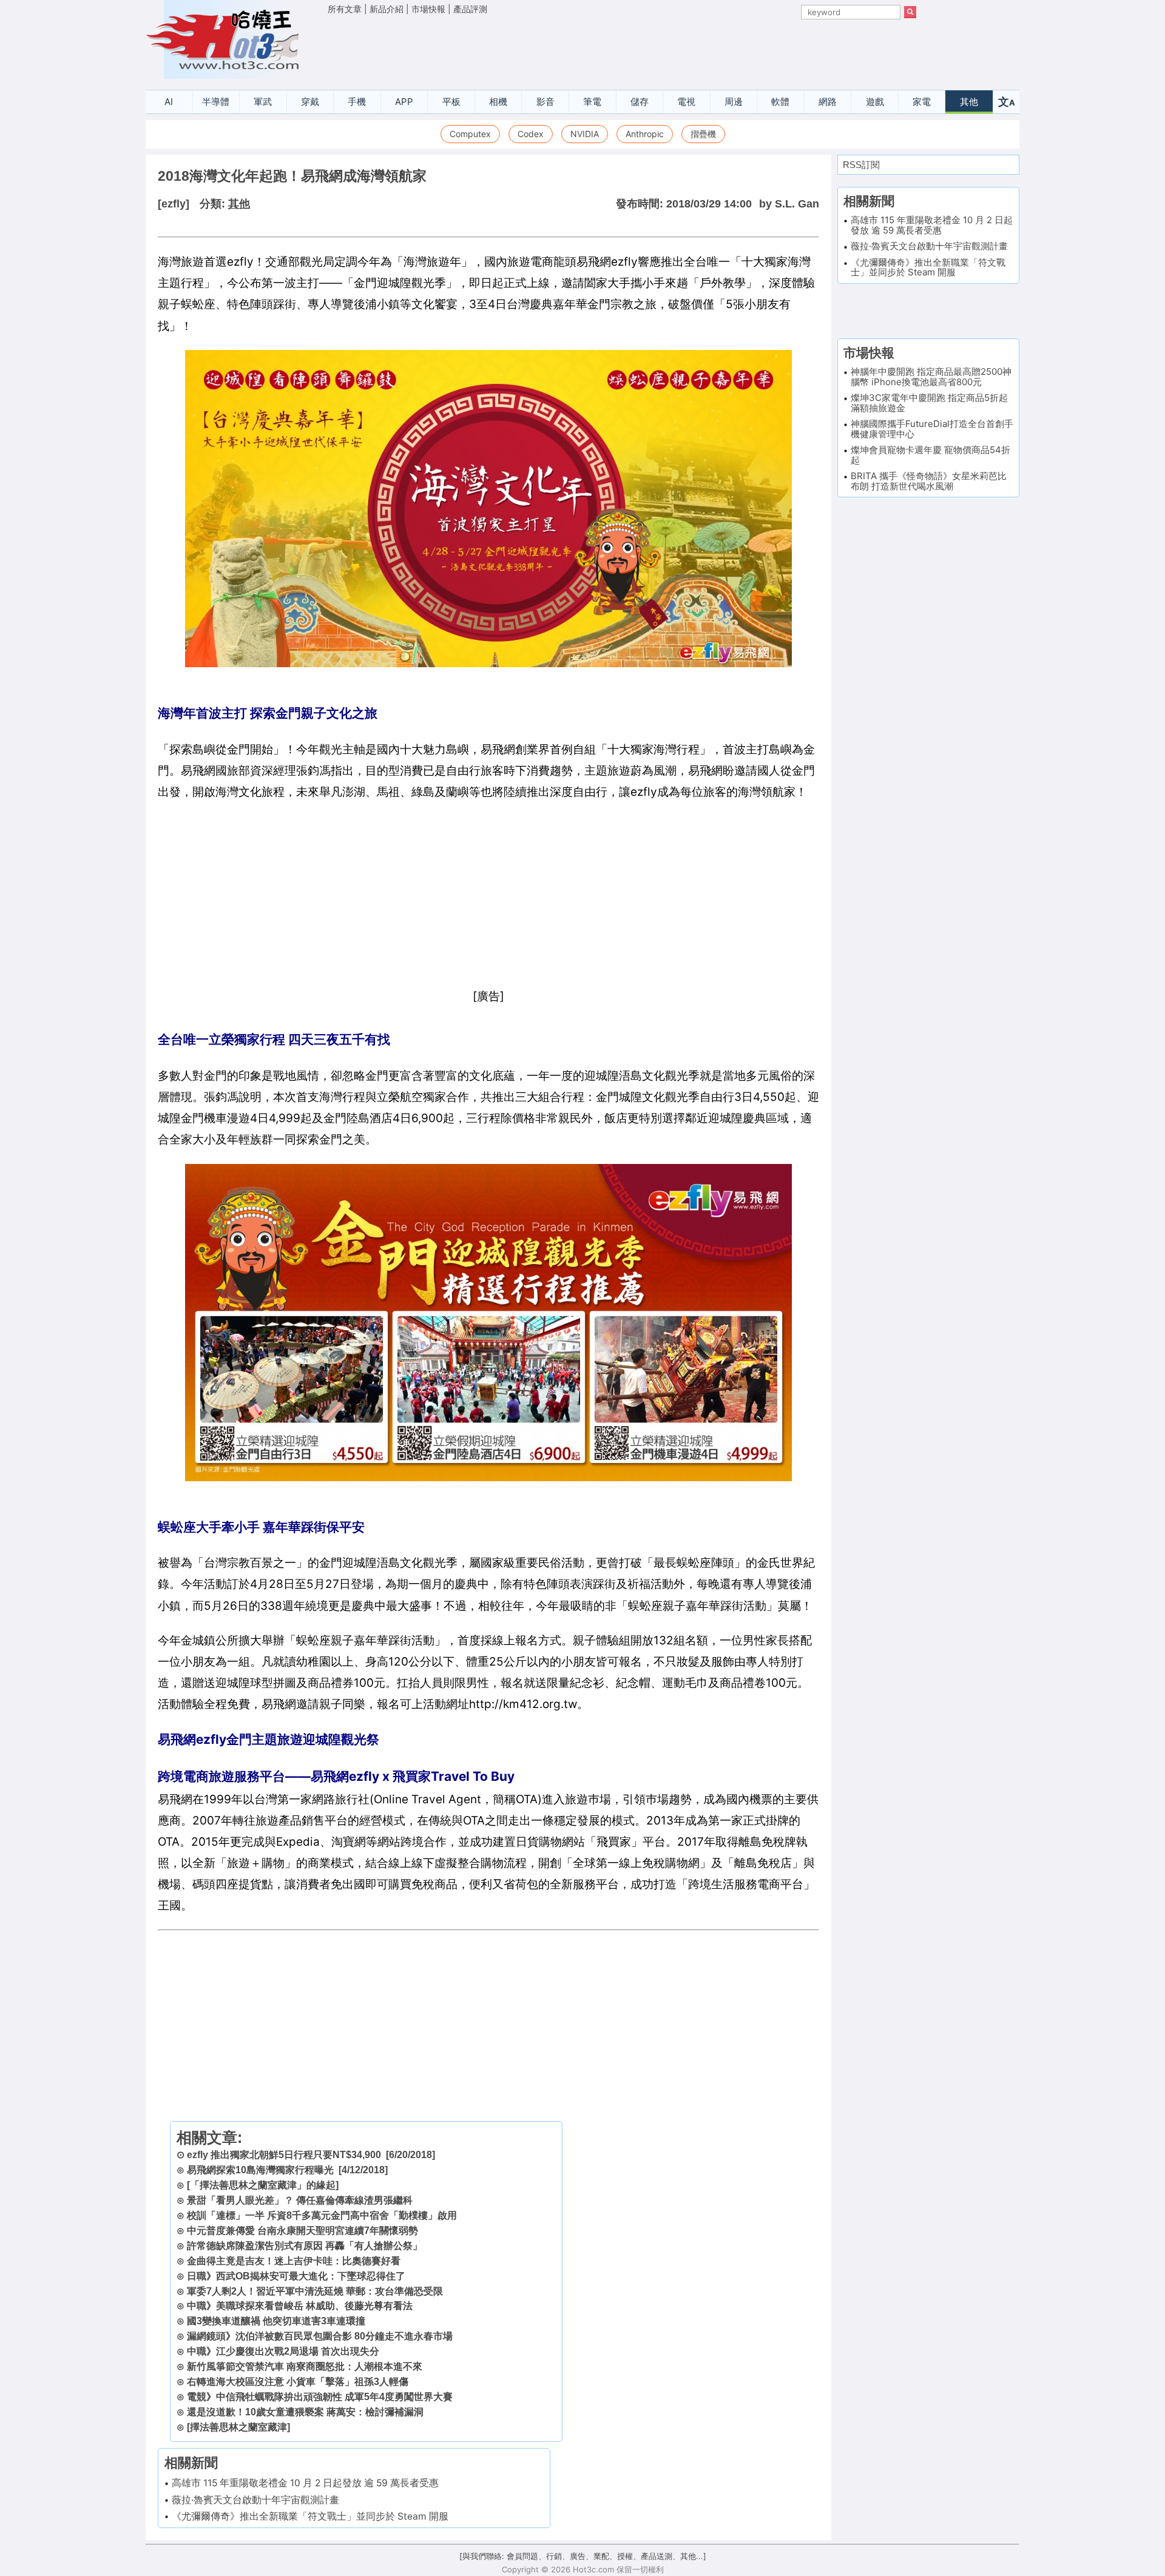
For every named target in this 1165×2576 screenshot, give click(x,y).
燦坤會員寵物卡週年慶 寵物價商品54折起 (930, 455)
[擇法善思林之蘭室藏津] (238, 2427)
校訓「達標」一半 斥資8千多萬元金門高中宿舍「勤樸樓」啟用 (322, 2215)
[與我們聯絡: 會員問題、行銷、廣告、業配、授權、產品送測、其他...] (583, 2556)
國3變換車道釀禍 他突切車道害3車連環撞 (276, 2321)
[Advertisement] (622, 49)
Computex (470, 134)
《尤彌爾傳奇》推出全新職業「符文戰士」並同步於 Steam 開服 (310, 2516)
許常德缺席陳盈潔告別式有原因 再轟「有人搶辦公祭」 (305, 2246)
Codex (531, 134)
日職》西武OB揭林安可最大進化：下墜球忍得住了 (296, 2276)
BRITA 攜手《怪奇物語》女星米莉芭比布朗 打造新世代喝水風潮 (929, 481)
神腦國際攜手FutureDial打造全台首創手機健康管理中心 (932, 429)
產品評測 (470, 9)
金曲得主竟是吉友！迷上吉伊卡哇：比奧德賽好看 (294, 2261)
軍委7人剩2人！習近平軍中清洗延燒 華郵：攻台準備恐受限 (315, 2291)
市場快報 (428, 9)
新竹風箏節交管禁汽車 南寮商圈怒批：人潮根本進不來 (305, 2366)
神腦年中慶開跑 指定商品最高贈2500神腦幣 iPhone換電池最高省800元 (931, 377)
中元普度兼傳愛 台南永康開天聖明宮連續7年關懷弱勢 (302, 2231)
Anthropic (645, 134)
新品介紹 (387, 9)
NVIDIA (585, 134)
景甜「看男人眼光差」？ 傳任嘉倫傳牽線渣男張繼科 (300, 2200)
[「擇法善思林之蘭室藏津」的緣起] (263, 2185)
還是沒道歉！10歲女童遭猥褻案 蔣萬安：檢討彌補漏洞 (305, 2412)
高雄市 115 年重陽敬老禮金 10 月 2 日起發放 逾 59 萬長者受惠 (305, 2483)
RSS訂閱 (861, 165)
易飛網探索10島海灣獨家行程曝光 (260, 2170)
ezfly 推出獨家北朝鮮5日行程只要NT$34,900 (284, 2155)
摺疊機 (703, 134)
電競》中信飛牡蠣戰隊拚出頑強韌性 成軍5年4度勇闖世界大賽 (320, 2397)
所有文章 (345, 9)
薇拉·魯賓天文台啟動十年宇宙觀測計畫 (255, 2500)
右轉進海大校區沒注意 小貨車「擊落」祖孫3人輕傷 (298, 2382)
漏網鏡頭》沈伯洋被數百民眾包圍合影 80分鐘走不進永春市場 (320, 2336)
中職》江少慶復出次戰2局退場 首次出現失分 (283, 2351)
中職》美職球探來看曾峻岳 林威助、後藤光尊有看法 (300, 2306)
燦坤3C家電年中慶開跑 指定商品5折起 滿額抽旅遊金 (929, 403)
